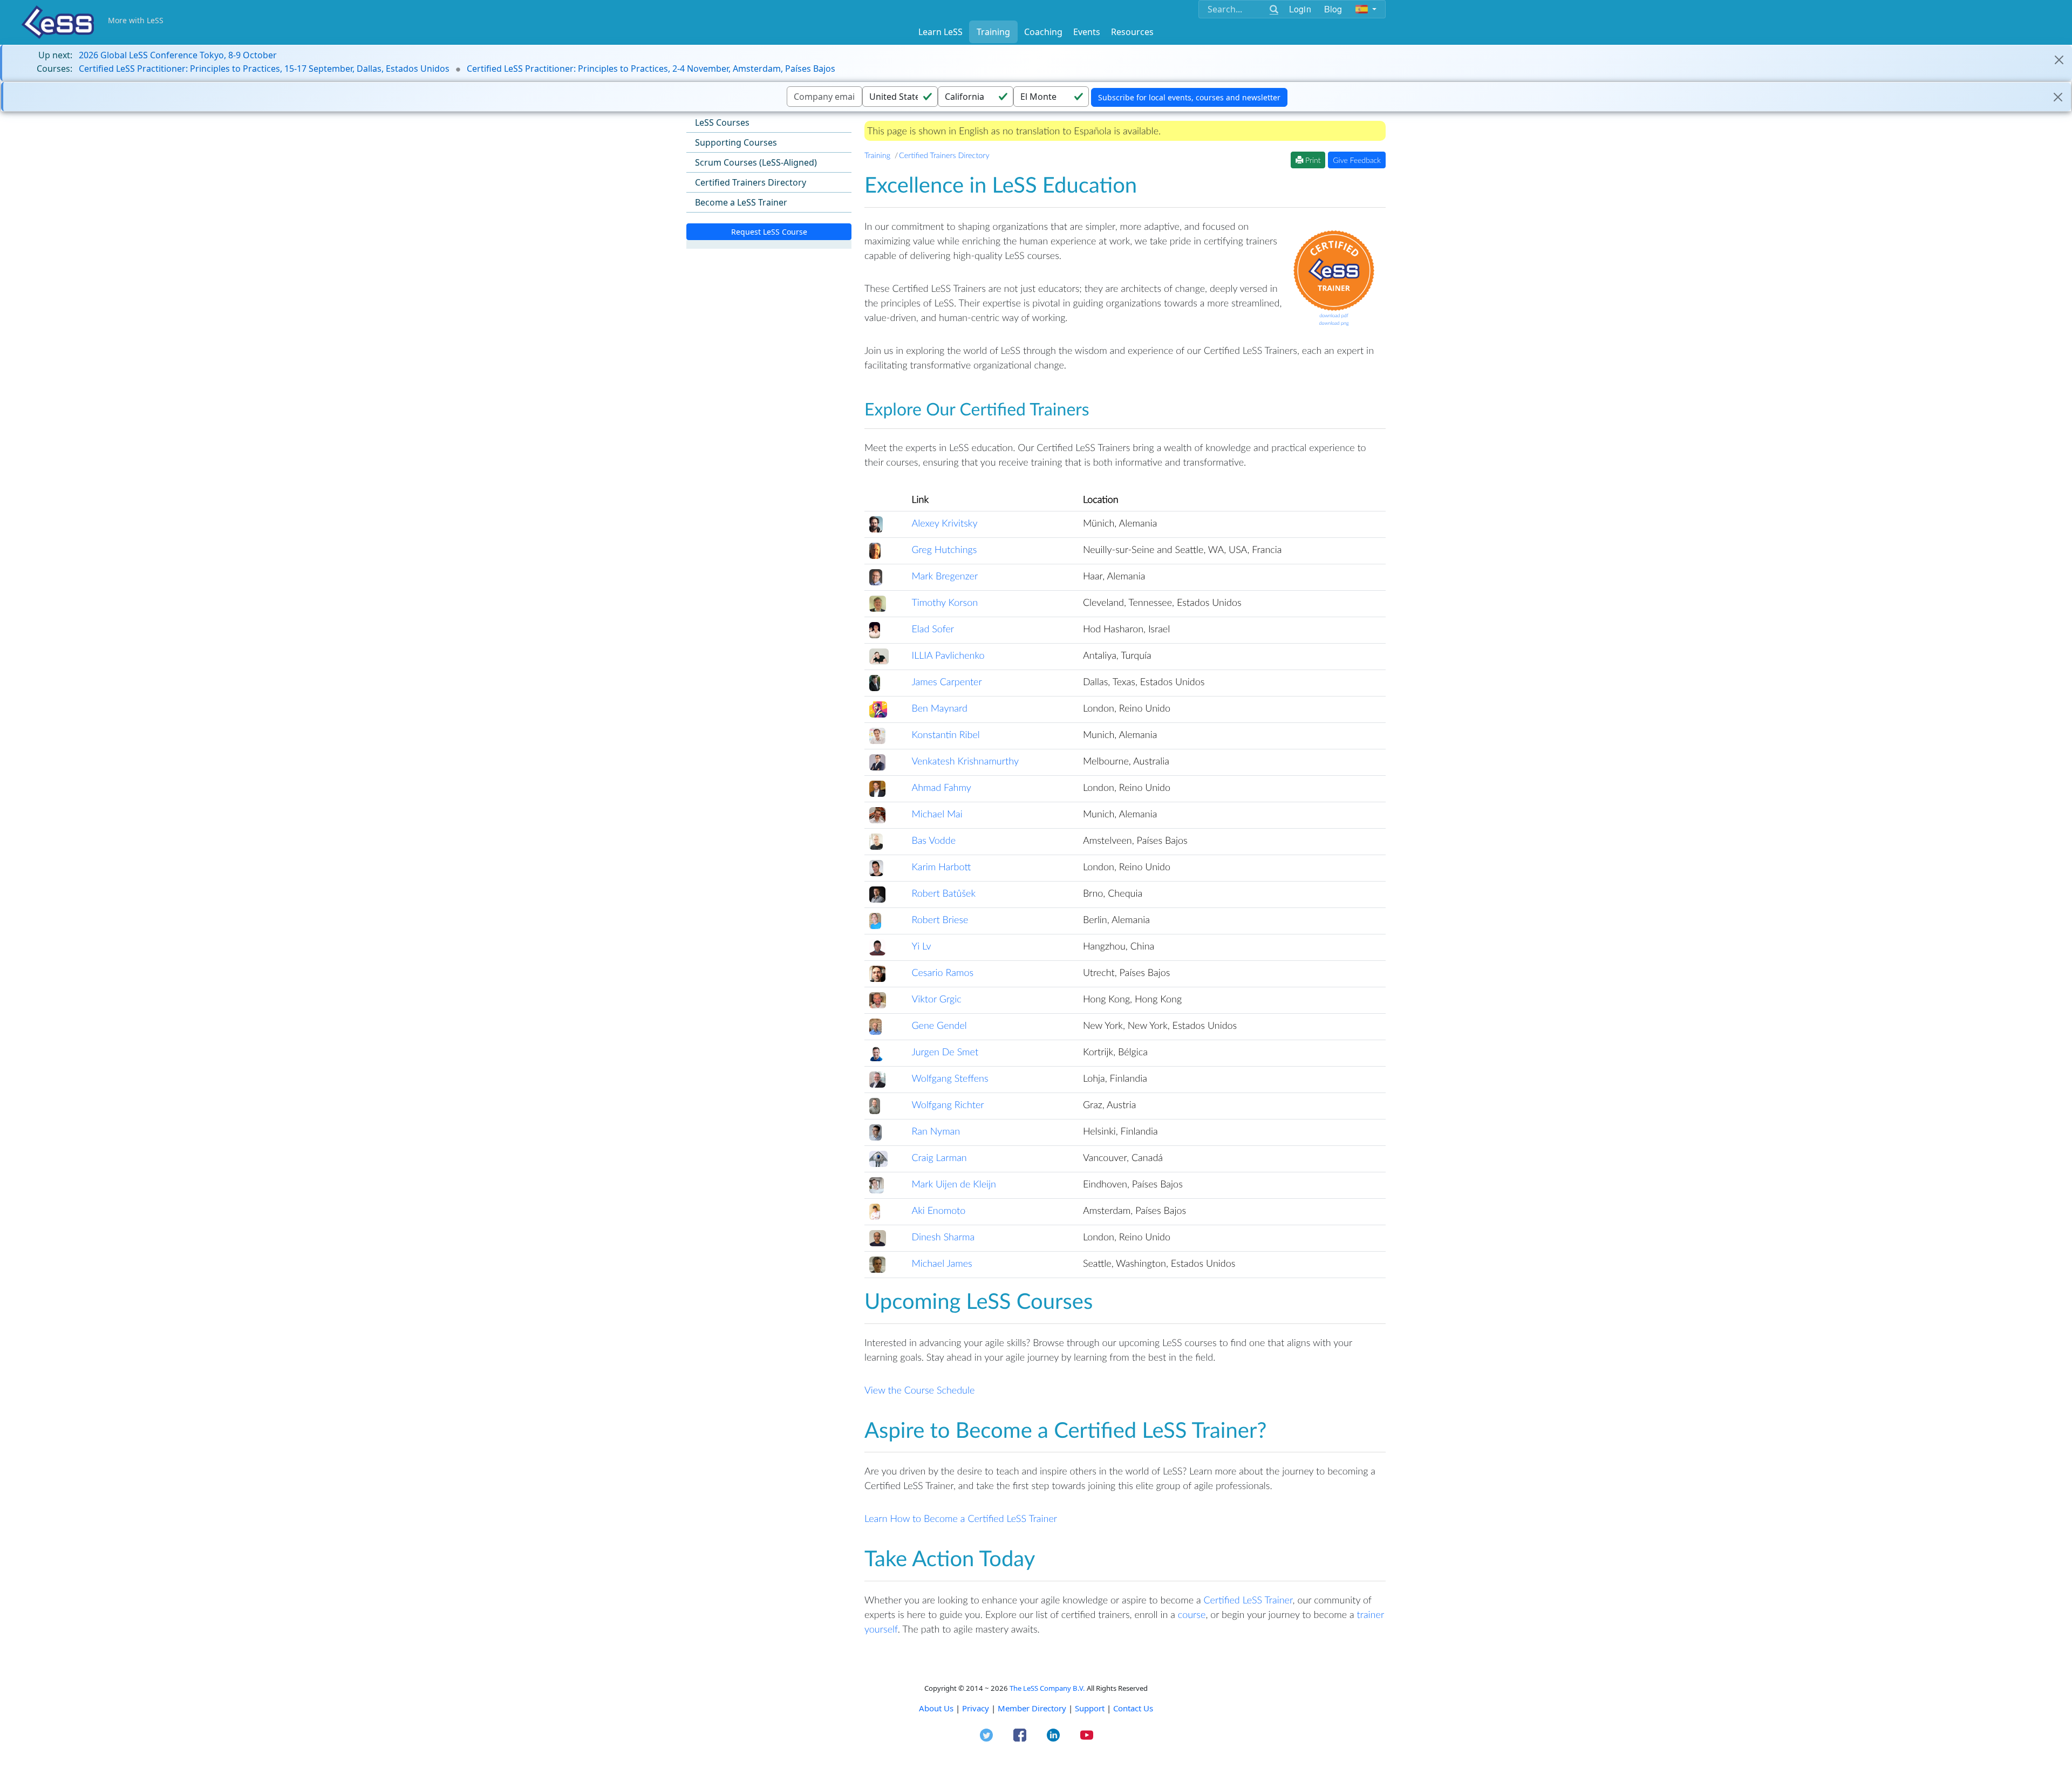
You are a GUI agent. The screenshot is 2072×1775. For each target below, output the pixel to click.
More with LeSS (136, 20)
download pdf (1334, 315)
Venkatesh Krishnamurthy (965, 761)
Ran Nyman (936, 1131)
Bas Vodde (933, 840)
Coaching (1043, 32)
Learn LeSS (940, 32)
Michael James (942, 1263)
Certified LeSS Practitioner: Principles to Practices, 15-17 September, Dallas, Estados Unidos (264, 69)
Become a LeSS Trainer (741, 202)
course (1192, 1614)
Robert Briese (940, 919)
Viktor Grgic (936, 999)
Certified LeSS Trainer (1248, 1600)
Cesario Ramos (942, 972)
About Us (936, 1708)
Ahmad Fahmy (941, 787)
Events (1087, 32)
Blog (1333, 9)
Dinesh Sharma (943, 1237)
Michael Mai (937, 814)
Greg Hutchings (944, 549)
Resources (1132, 32)
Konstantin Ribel (945, 734)
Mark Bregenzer (945, 576)
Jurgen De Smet (945, 1052)
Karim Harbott (941, 866)
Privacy (976, 1708)
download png (1334, 323)
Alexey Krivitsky (944, 523)
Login (1300, 9)
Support (1090, 1708)
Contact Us (1133, 1708)
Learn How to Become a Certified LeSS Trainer (961, 1518)
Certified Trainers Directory (751, 182)
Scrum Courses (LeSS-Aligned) (756, 162)
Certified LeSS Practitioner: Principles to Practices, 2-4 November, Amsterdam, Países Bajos (651, 69)
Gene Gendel (939, 1025)
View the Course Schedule (919, 1390)
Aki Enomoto (938, 1210)
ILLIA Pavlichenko (948, 655)
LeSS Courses (722, 122)
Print (1312, 160)
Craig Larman (939, 1157)
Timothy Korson (945, 602)
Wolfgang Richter (948, 1104)
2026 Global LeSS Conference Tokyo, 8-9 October (178, 55)
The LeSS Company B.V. (1047, 1688)
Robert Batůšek (943, 893)
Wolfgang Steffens (950, 1078)
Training (993, 32)
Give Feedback (1357, 160)
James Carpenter (946, 681)
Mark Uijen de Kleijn (954, 1184)
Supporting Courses (736, 142)
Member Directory (1032, 1708)
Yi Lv (921, 946)
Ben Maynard (939, 708)
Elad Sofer (933, 629)
